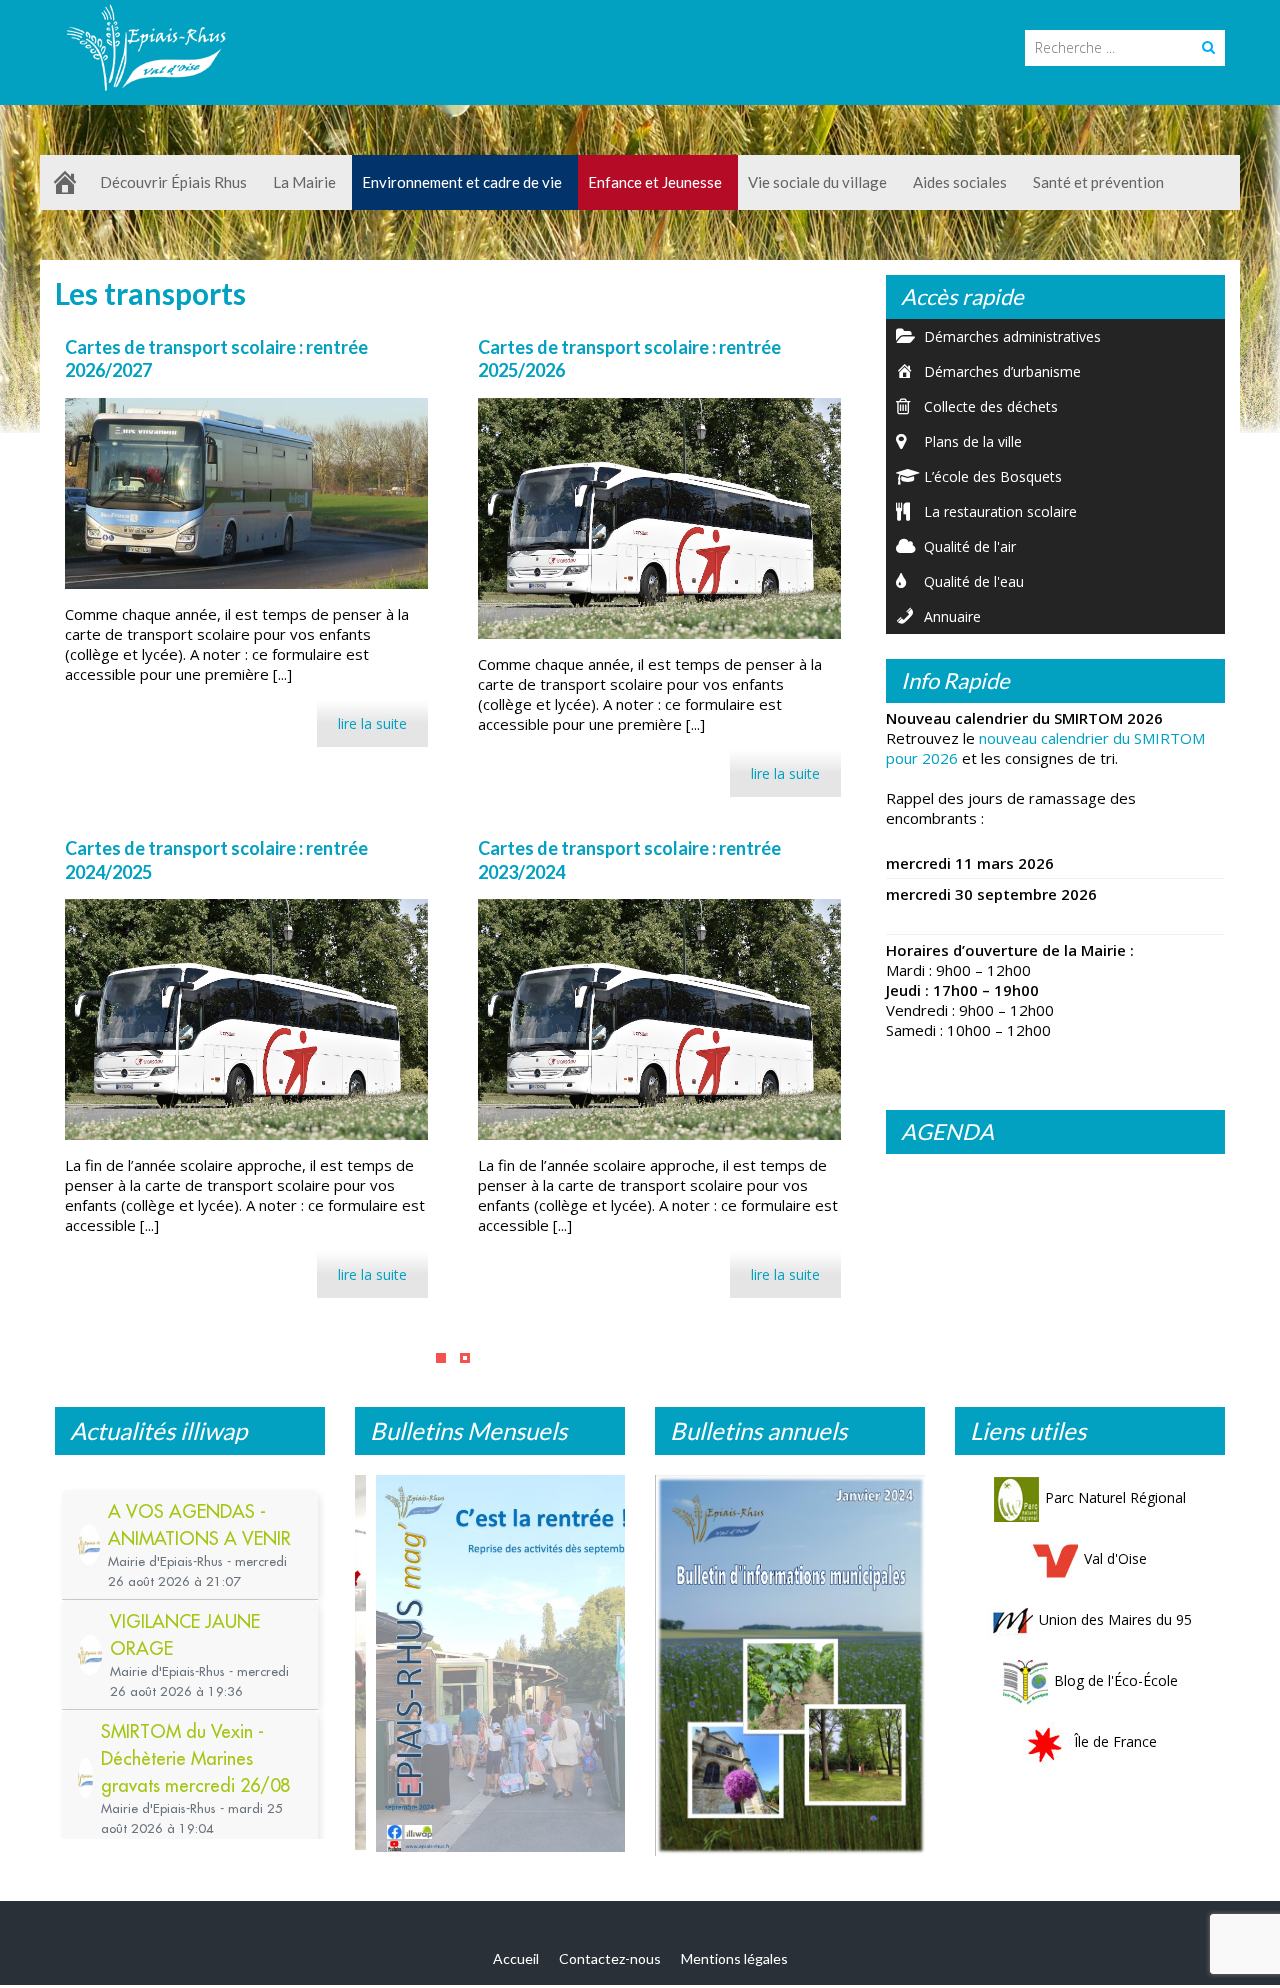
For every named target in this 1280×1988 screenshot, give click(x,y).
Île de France (1115, 1741)
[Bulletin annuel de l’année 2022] (790, 1659)
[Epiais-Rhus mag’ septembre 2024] (490, 1667)
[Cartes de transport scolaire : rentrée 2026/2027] (246, 493)
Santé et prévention (1098, 182)
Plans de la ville (973, 441)
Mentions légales (734, 1963)
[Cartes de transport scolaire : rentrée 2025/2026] (659, 518)
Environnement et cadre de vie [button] (462, 182)
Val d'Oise (1115, 1558)
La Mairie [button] (304, 182)
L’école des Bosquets (993, 476)
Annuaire (952, 616)
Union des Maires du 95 (1115, 1619)
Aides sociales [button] (960, 182)
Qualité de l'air (970, 546)
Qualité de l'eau (974, 581)
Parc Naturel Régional (1115, 1497)
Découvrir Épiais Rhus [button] (173, 182)
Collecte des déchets (991, 406)
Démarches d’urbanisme (1002, 371)
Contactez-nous (610, 1963)
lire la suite (372, 723)
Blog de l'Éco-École (1116, 1680)
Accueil (516, 1963)
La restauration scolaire (1000, 511)
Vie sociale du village (817, 182)
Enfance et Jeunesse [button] (655, 182)
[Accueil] (65, 182)
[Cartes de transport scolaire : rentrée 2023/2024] (659, 1019)
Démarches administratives (1012, 336)
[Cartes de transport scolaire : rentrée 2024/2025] (246, 1019)
